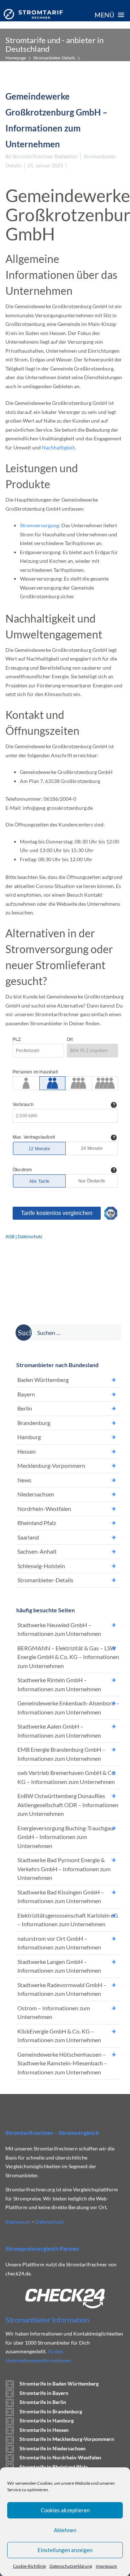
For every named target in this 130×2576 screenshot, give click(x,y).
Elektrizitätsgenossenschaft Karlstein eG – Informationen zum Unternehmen (68, 1920)
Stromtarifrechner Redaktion (45, 156)
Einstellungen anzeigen (65, 2550)
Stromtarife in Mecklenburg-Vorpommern (67, 2439)
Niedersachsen (36, 1494)
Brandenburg (34, 1423)
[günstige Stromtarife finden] (33, 14)
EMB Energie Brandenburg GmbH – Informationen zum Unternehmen (61, 1754)
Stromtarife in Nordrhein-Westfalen (60, 2457)
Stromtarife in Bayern (44, 2393)
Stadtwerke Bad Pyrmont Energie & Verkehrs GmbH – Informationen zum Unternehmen (64, 1869)
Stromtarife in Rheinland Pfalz (54, 2467)
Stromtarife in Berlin (43, 2402)
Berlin (25, 1408)
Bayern (26, 1394)
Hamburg (29, 1437)
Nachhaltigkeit (58, 447)
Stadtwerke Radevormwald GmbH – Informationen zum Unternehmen (62, 1989)
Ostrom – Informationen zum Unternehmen (54, 2012)
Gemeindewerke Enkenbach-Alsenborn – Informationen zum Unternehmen (68, 1708)
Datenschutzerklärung (71, 2566)
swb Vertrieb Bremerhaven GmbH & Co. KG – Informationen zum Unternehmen (67, 1777)
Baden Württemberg (43, 1380)
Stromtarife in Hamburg (47, 2420)
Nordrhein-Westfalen (44, 1509)
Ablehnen (65, 2530)
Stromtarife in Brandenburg (51, 2411)
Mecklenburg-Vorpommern (51, 1465)
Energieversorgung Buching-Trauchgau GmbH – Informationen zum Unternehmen (65, 1837)
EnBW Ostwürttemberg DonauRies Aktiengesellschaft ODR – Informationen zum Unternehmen (68, 1805)
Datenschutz (49, 2222)
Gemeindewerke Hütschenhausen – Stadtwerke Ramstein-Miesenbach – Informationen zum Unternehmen (62, 2063)
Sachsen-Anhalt (37, 1551)
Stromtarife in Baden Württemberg (59, 2384)
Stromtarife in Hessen (44, 2430)
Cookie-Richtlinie (29, 2566)
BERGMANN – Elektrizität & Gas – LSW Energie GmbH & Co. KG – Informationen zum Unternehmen (68, 1657)
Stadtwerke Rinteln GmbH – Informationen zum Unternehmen (59, 1684)
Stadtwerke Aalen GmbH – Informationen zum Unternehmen (59, 1731)
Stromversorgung (39, 525)
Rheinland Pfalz (37, 1523)
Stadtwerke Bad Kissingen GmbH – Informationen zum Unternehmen (61, 1897)
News (24, 1480)
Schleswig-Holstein (41, 1566)
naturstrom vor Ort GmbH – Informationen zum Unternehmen (59, 1943)
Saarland (28, 1537)
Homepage (16, 58)
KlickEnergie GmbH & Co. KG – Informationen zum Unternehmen (59, 2036)
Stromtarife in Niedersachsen (53, 2448)
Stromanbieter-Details (54, 58)
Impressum (106, 2566)
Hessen (27, 1451)
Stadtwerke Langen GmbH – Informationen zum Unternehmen (59, 1966)
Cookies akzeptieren (65, 2510)
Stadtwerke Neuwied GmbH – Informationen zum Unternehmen (59, 1629)
